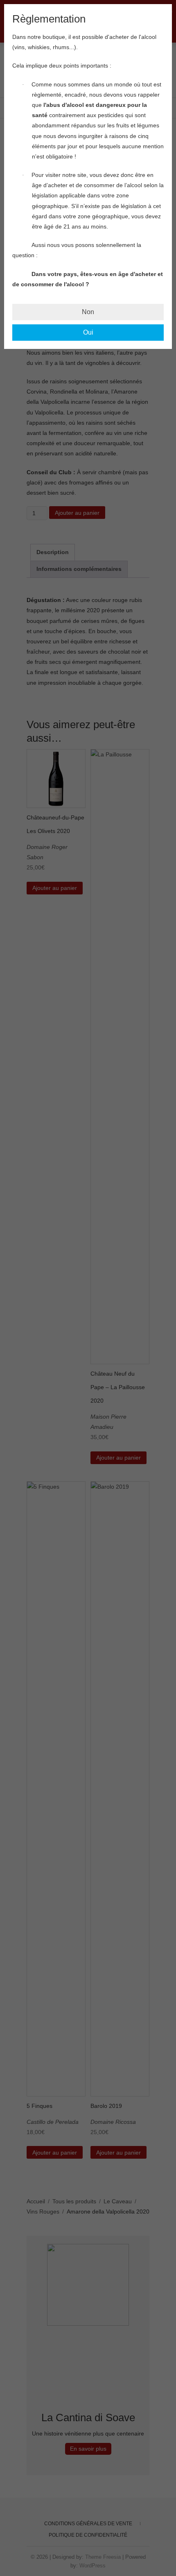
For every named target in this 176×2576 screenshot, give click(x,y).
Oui (88, 332)
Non (88, 312)
